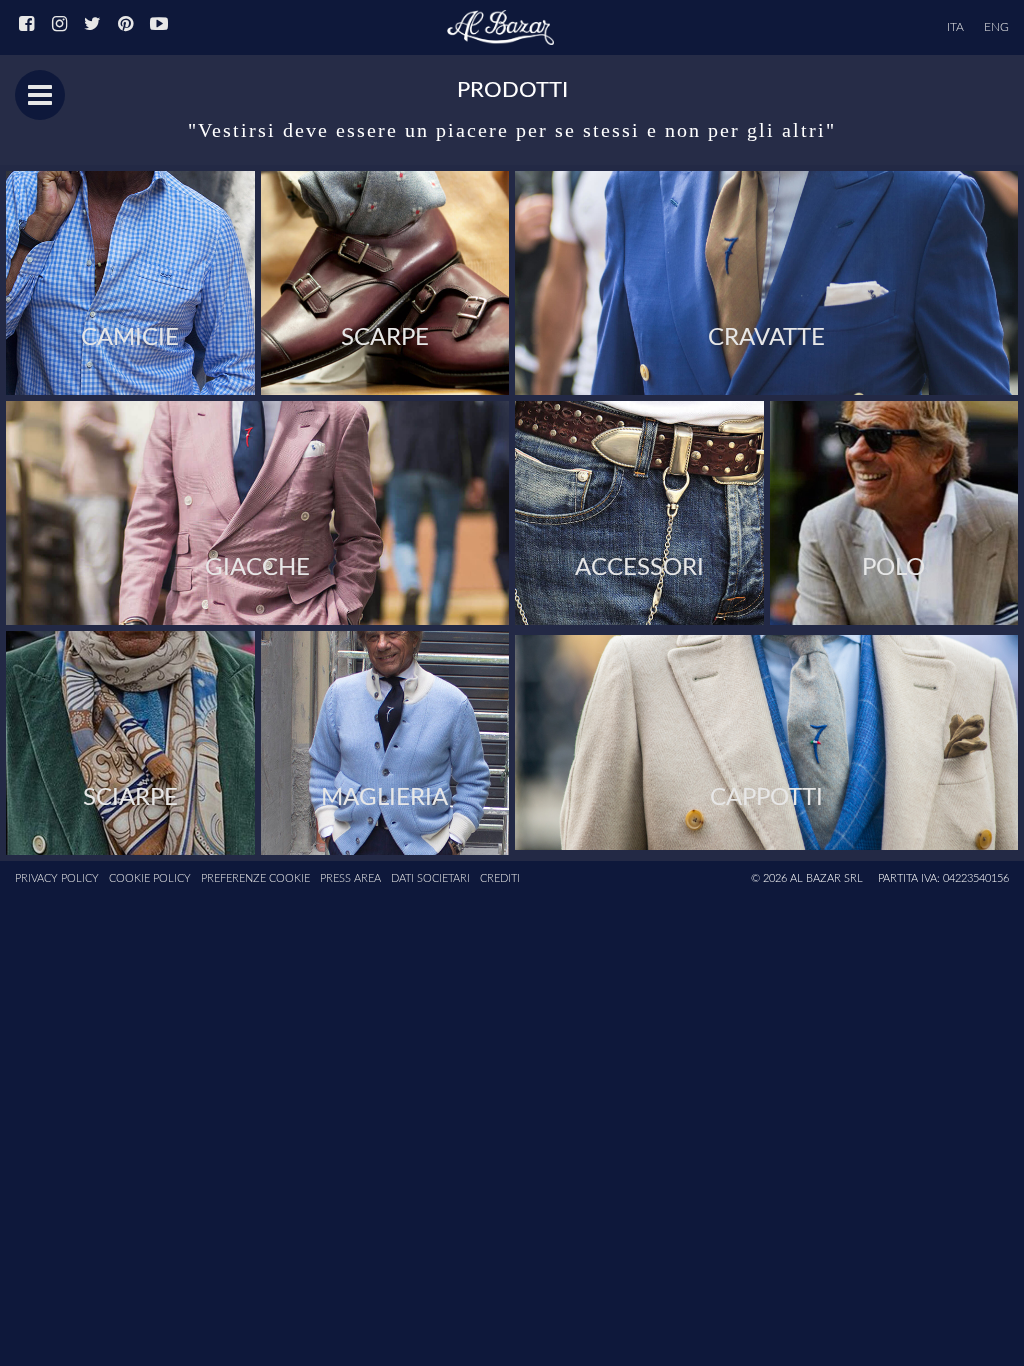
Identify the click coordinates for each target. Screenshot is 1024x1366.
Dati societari (430, 878)
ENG (996, 27)
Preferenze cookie (255, 878)
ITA (955, 27)
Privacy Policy (57, 878)
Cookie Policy (150, 878)
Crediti (500, 878)
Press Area (350, 878)
